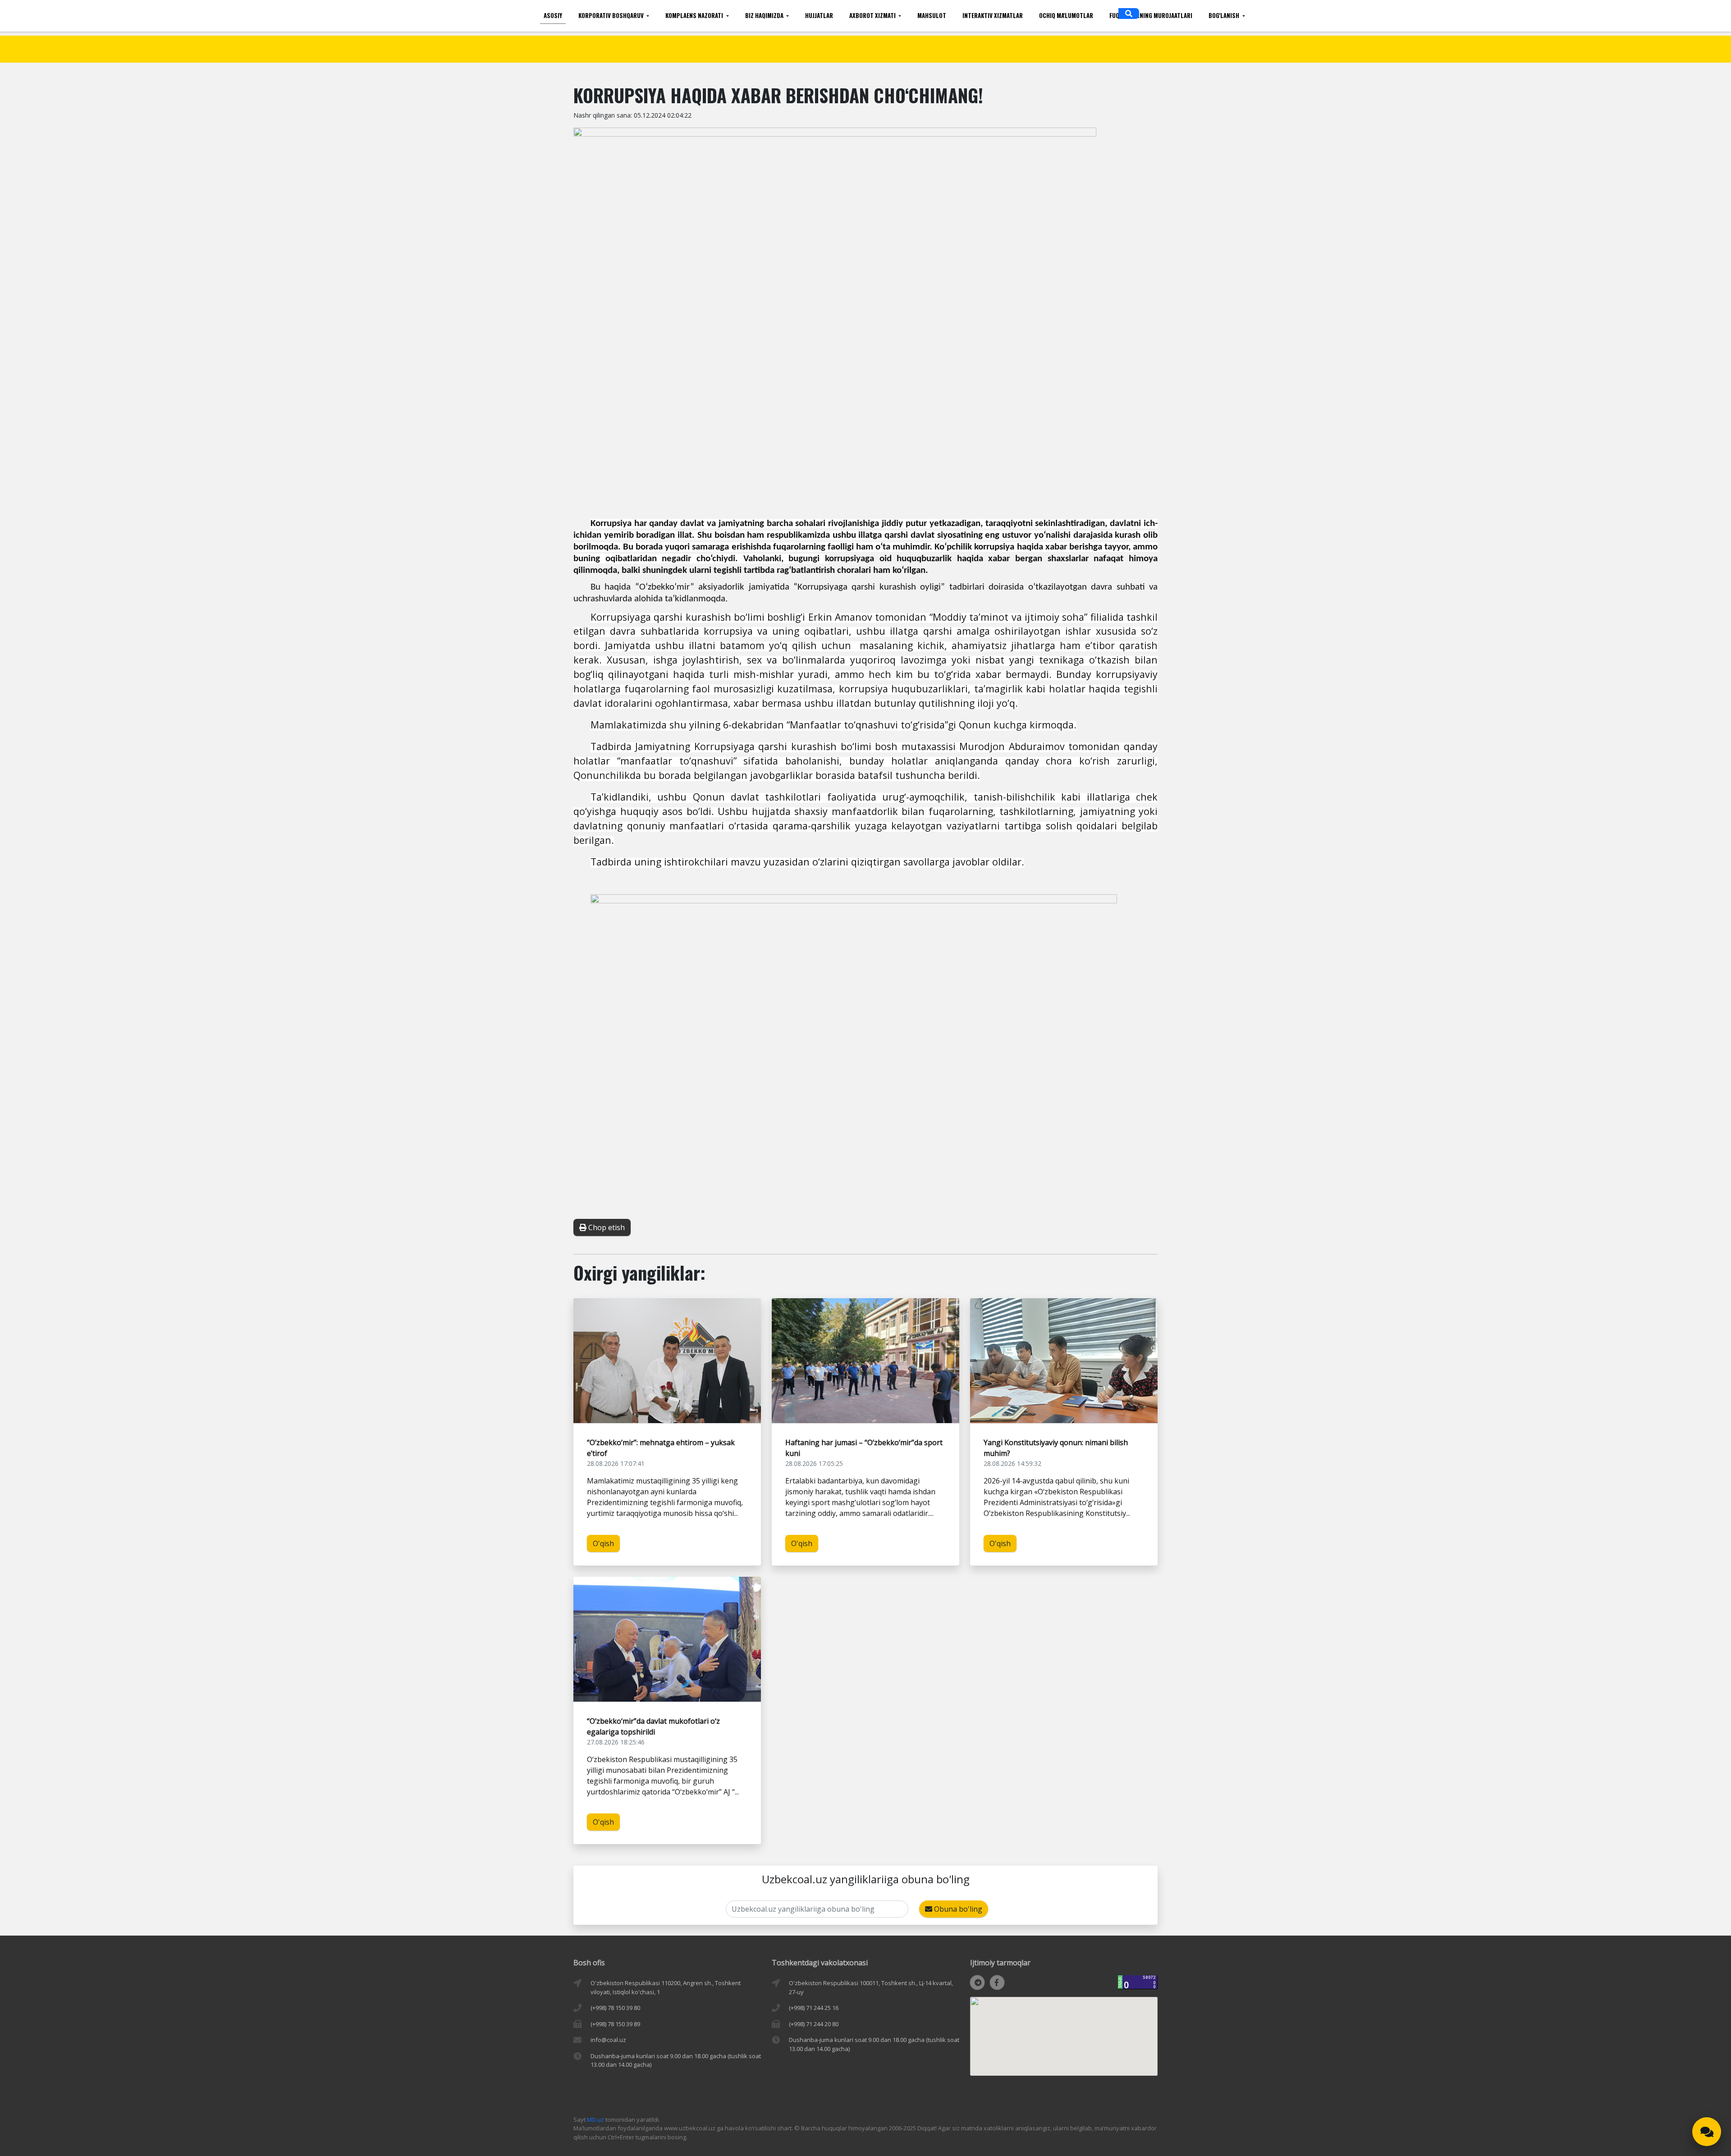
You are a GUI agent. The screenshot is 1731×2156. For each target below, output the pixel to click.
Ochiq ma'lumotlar (1066, 15)
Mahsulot (932, 15)
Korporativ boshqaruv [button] (612, 15)
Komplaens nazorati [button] (695, 15)
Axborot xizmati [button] (873, 15)
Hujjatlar (819, 15)
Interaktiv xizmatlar (993, 15)
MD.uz (595, 2119)
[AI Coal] (1707, 2132)
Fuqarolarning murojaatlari (1151, 15)
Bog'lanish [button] (1225, 15)
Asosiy (553, 15)
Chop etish (606, 1227)
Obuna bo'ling (957, 1909)
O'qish (603, 1543)
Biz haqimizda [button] (765, 15)
